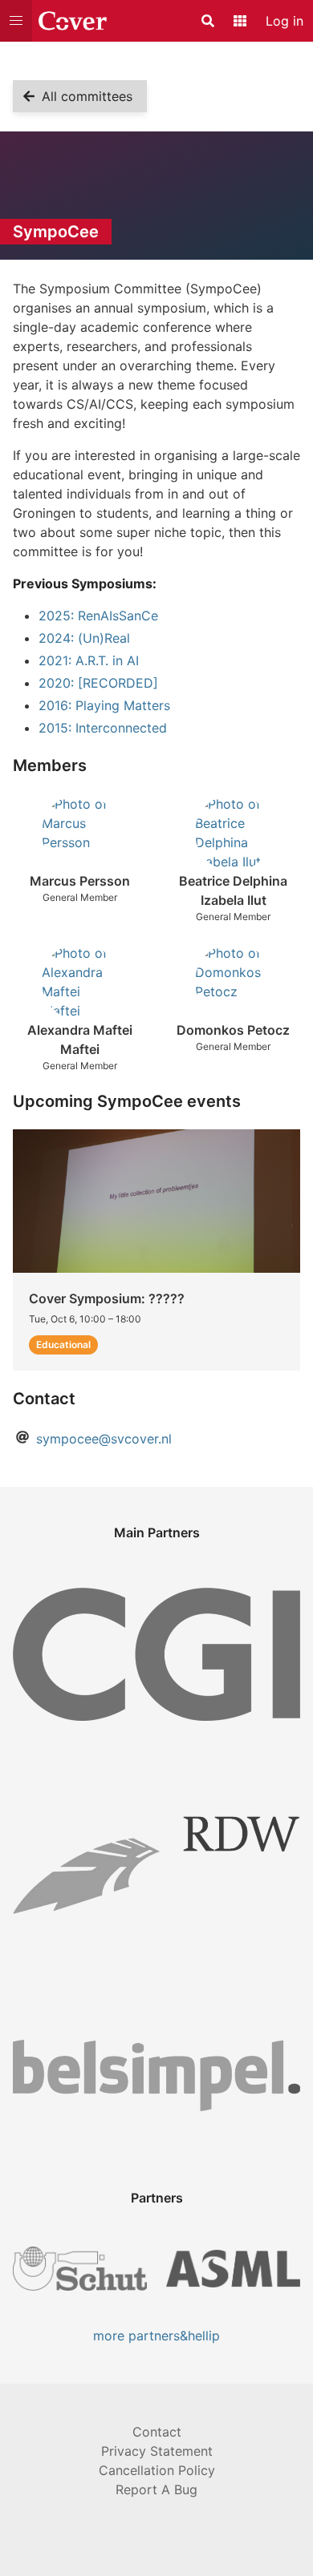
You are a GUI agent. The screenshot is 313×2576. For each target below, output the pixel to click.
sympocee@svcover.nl (104, 1439)
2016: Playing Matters (104, 705)
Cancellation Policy (157, 2470)
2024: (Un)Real (84, 638)
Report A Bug (156, 2489)
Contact (157, 2432)
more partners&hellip (156, 2336)
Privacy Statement (157, 2451)
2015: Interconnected (103, 728)
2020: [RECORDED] (98, 683)
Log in (285, 21)
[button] (16, 21)
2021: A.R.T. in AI (89, 660)
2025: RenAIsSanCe (98, 616)
